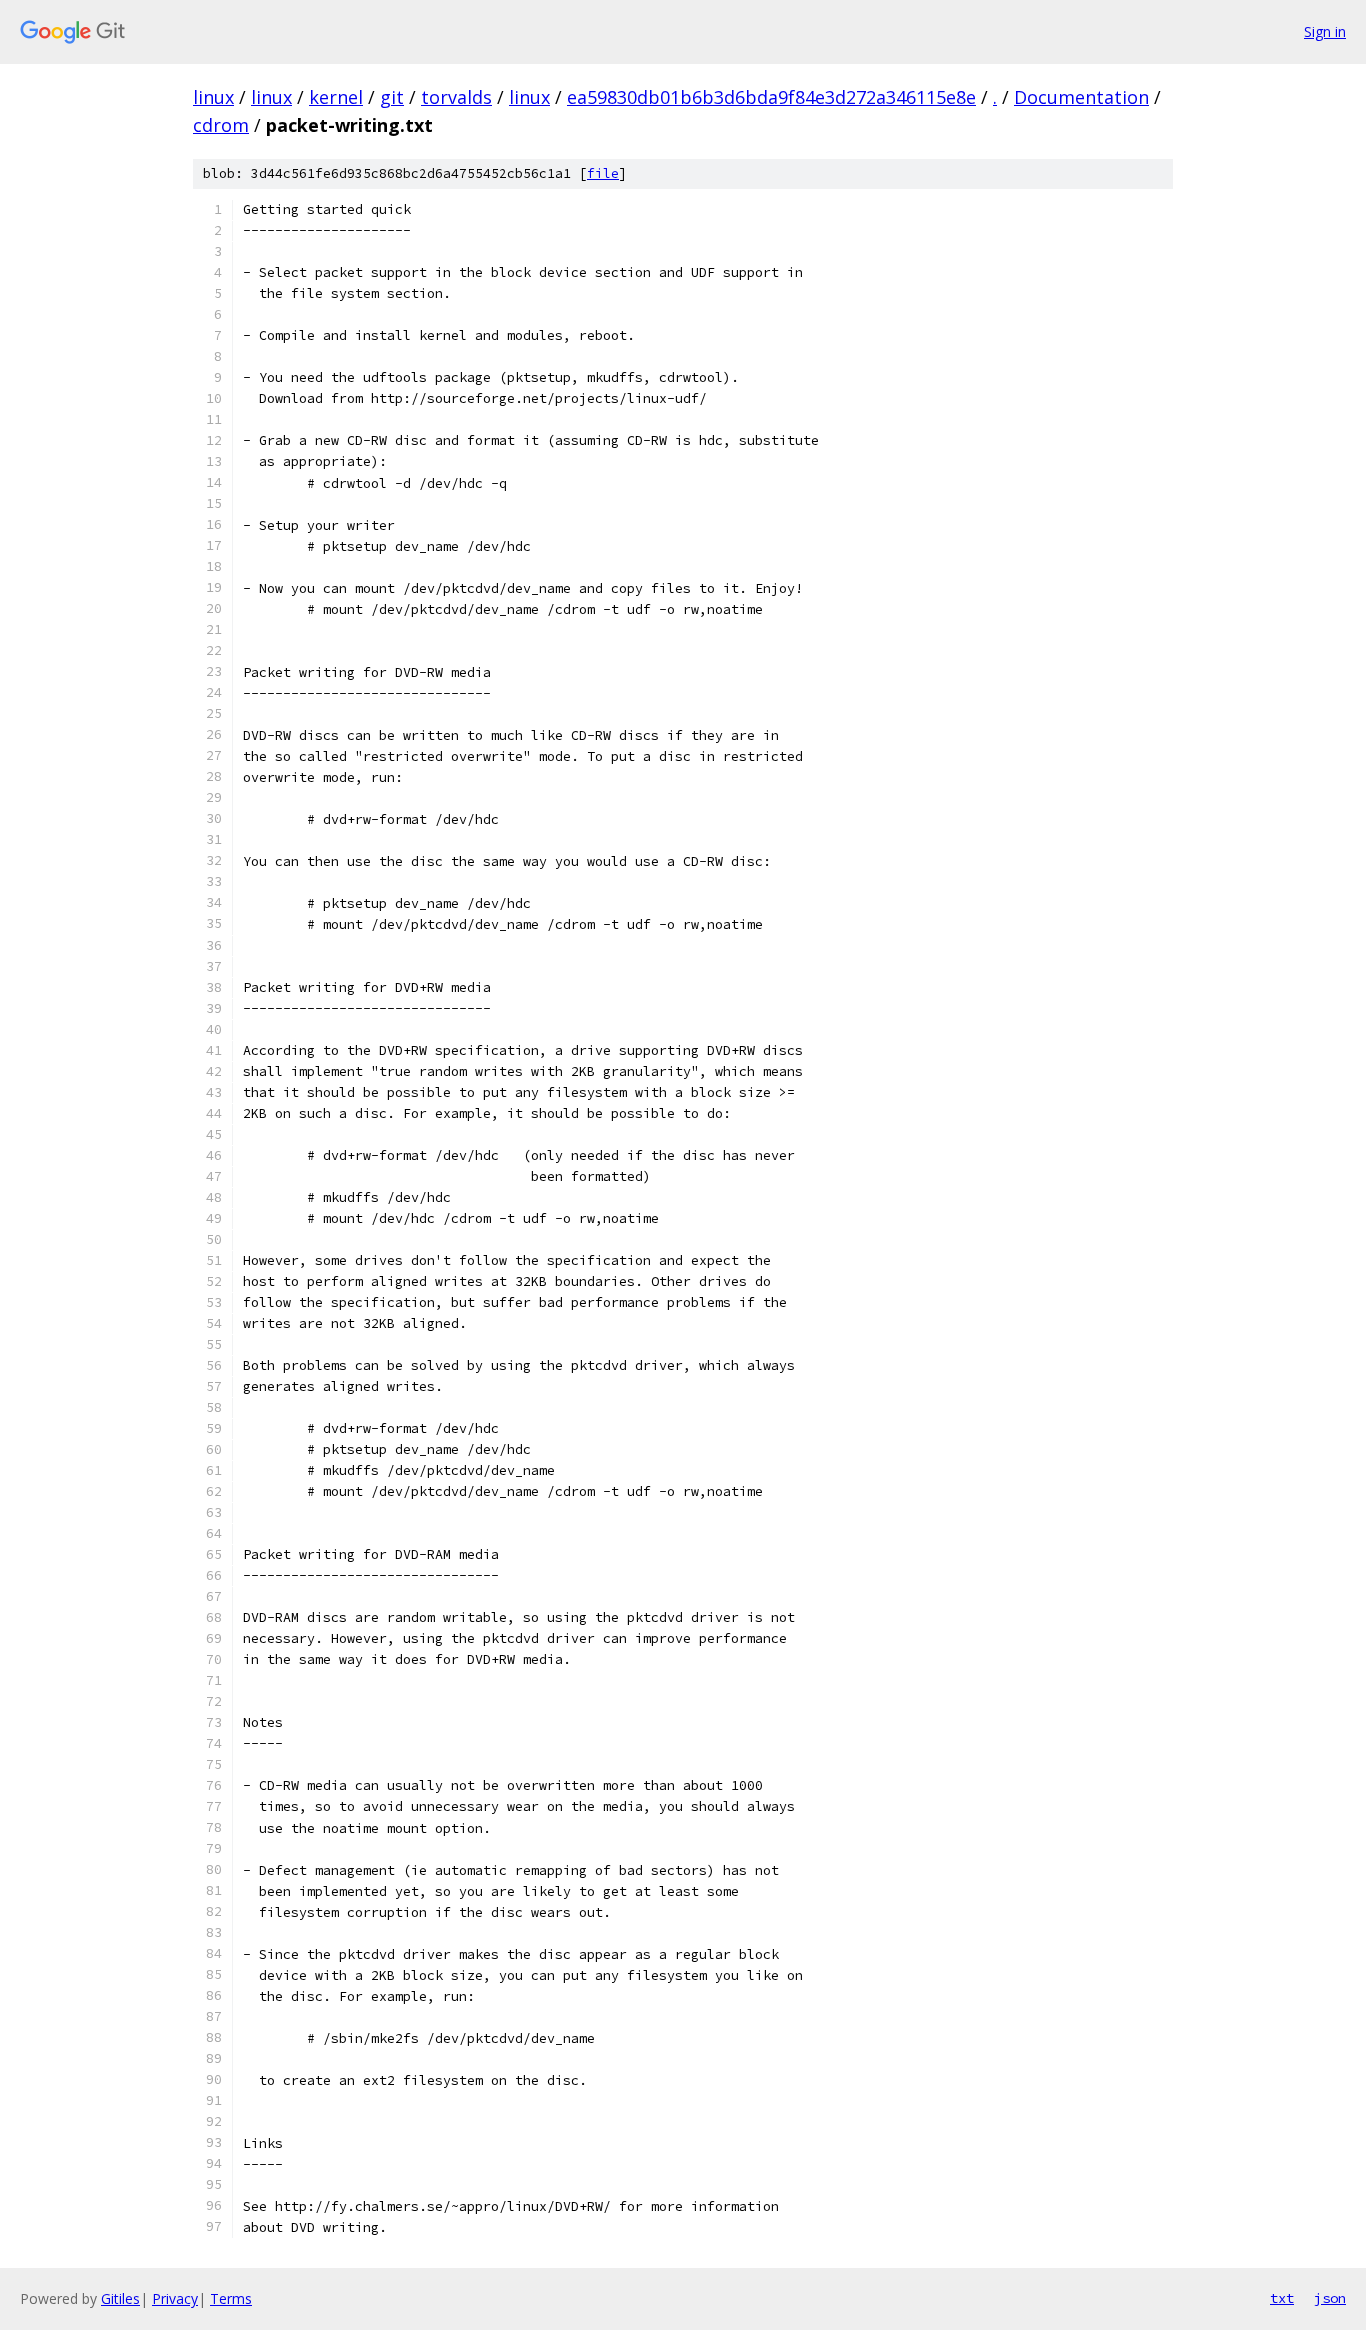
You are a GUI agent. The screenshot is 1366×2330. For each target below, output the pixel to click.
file (603, 173)
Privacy (175, 2298)
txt (1282, 2298)
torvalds (456, 97)
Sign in (1325, 31)
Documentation (1081, 97)
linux (213, 97)
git (392, 97)
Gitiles (120, 2298)
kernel (336, 97)
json (1330, 2298)
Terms (231, 2298)
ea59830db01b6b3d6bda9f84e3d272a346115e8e (771, 97)
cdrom (221, 125)
